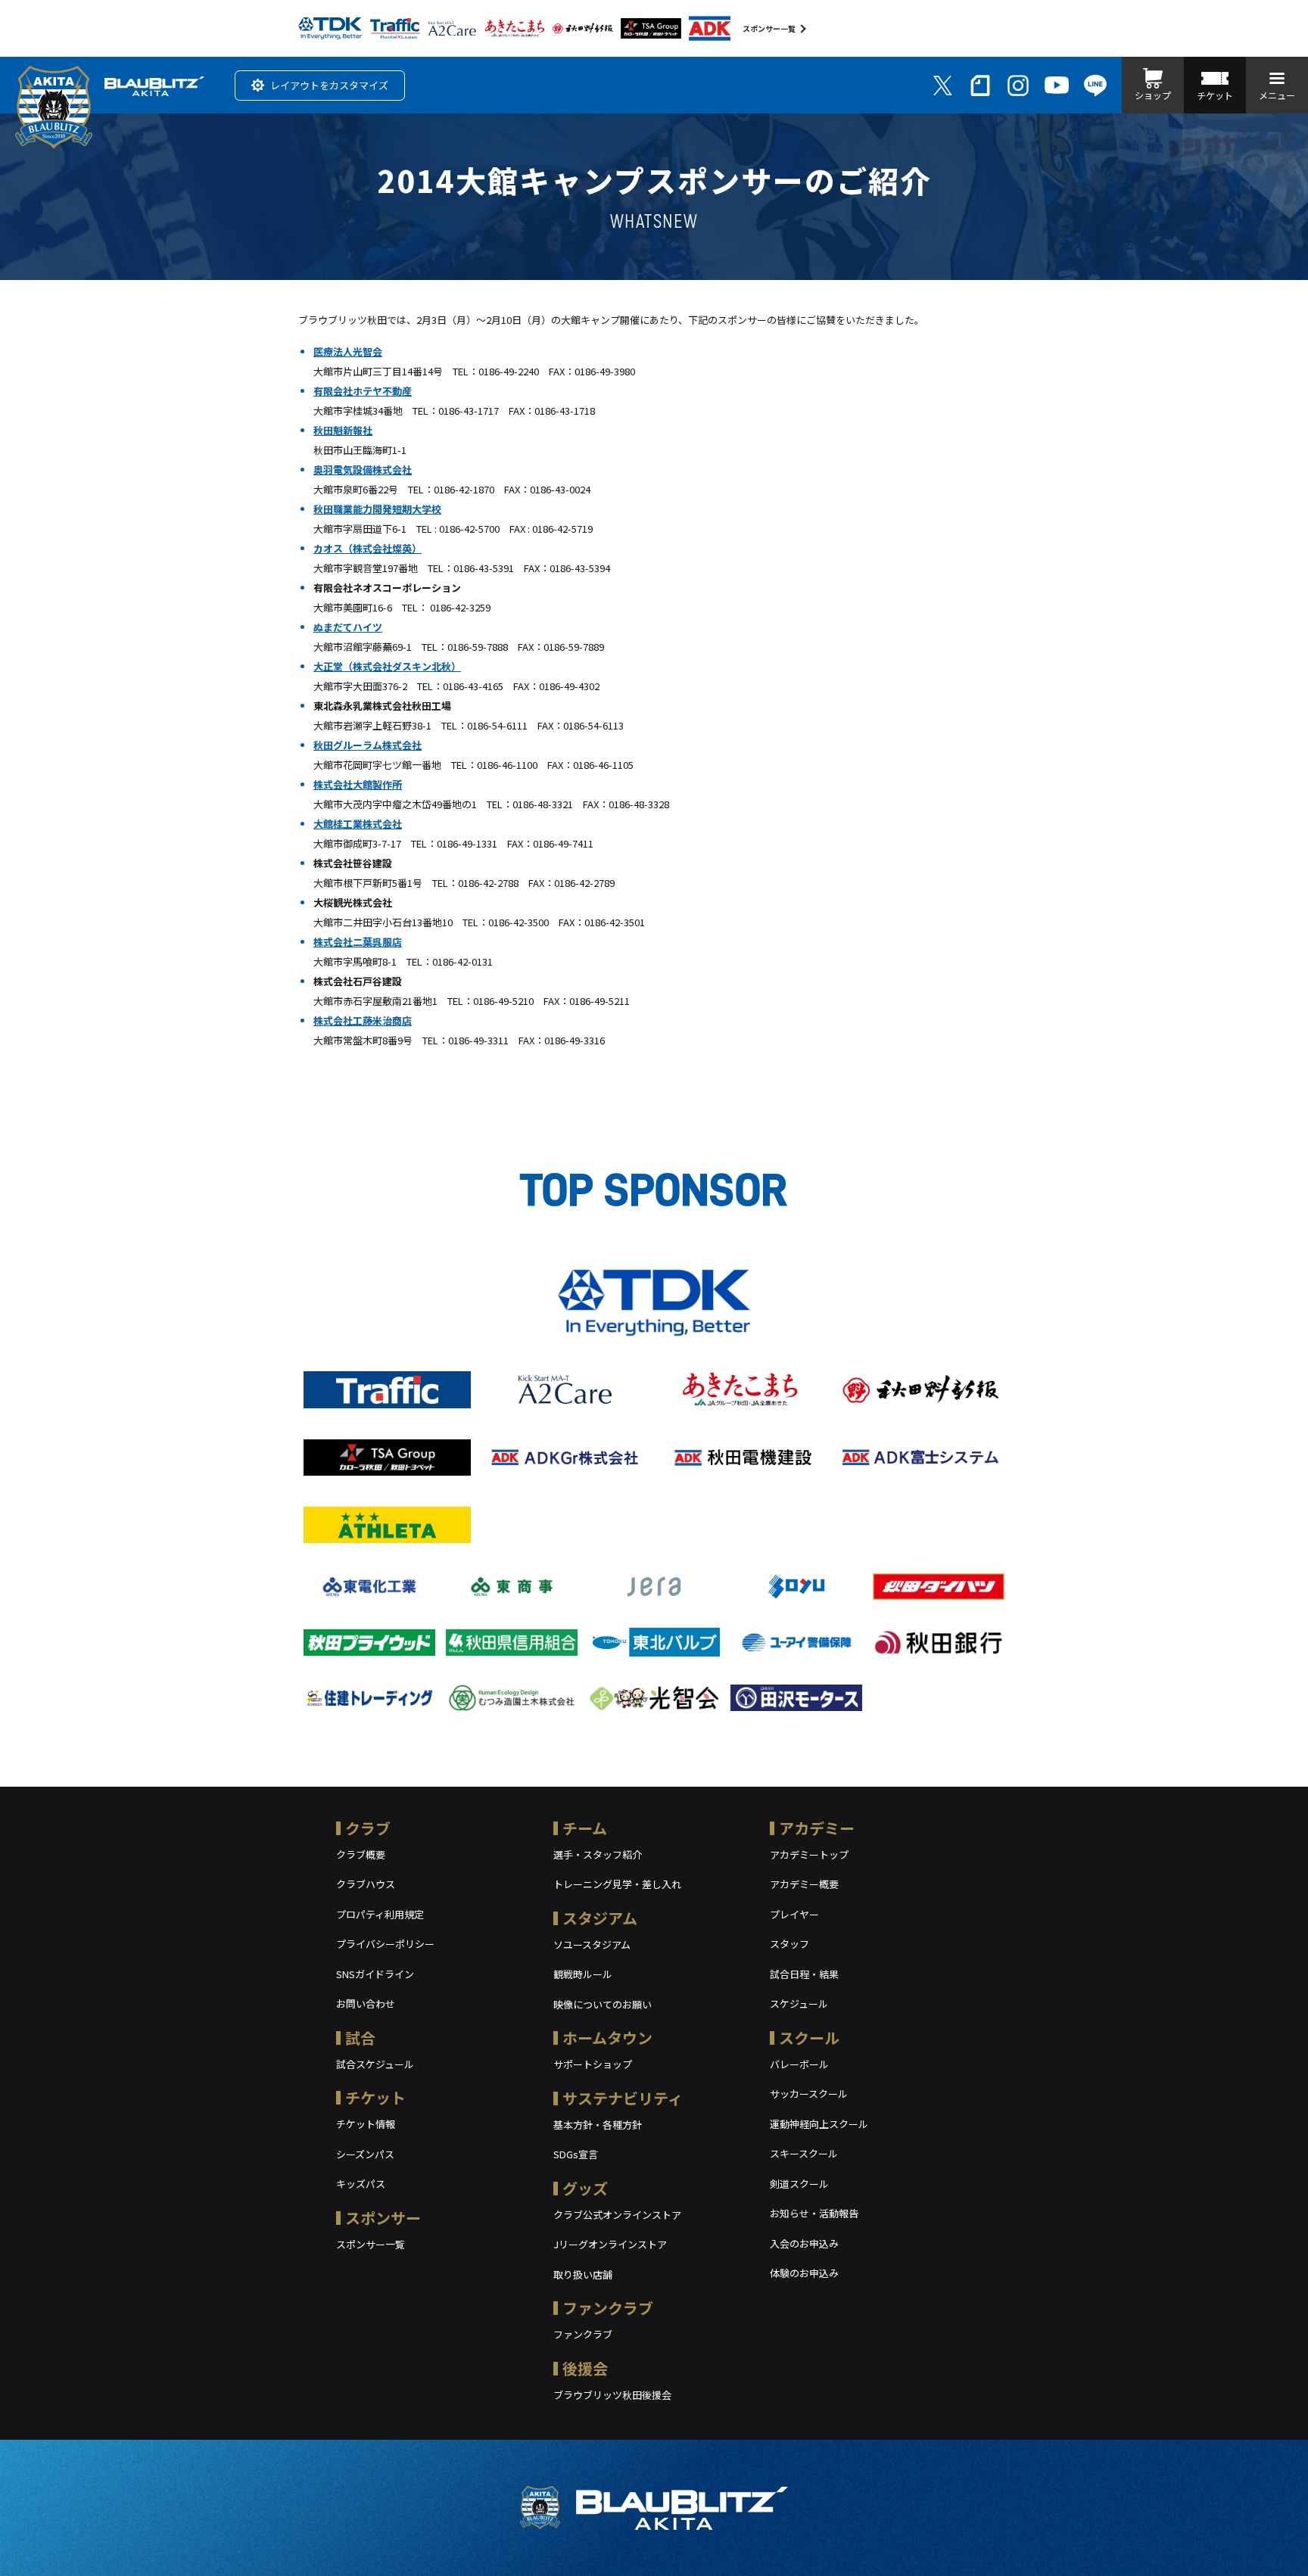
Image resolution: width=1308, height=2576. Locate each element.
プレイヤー (794, 1914)
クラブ (368, 1828)
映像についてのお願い (603, 2004)
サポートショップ (593, 2064)
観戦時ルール (583, 1974)
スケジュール (799, 2004)
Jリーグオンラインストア (610, 2244)
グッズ (585, 2188)
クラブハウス (366, 1884)
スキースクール (804, 2153)
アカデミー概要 (804, 1884)
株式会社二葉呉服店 (358, 942)
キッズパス (361, 2184)
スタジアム (600, 1918)
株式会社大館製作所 (358, 784)
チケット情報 (366, 2124)
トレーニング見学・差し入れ (617, 1884)
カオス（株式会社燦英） (367, 548)
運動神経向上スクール (819, 2124)
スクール (809, 2038)
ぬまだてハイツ (348, 627)
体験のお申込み (804, 2273)
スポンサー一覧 (769, 28)
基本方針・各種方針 (598, 2125)
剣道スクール (799, 2184)
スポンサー (383, 2218)
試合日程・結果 (804, 1974)
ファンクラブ (608, 2308)
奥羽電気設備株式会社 (363, 470)
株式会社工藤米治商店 (363, 1020)
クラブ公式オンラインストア (617, 2215)
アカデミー (817, 1828)
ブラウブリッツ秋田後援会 (612, 2395)
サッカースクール (809, 2094)
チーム (585, 1828)
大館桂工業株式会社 (358, 824)
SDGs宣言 (576, 2154)
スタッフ (789, 1944)
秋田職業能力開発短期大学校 (377, 509)
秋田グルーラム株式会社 (367, 745)
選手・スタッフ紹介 (598, 1854)
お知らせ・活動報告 (814, 2213)
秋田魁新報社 (343, 430)
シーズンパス (365, 2154)
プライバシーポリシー (385, 1944)
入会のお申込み (804, 2243)
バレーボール (799, 2064)
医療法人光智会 (348, 352)
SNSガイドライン (375, 1974)
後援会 (585, 2368)
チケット (375, 2097)
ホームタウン (607, 2038)
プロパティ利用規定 (380, 1914)
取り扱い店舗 (583, 2274)
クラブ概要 (361, 1854)
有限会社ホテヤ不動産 (363, 391)
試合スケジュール (375, 2064)
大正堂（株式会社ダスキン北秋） (387, 666)
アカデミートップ (809, 1854)
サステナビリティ (623, 2098)
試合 (360, 2038)
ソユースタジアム (592, 1944)
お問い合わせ (366, 2004)
